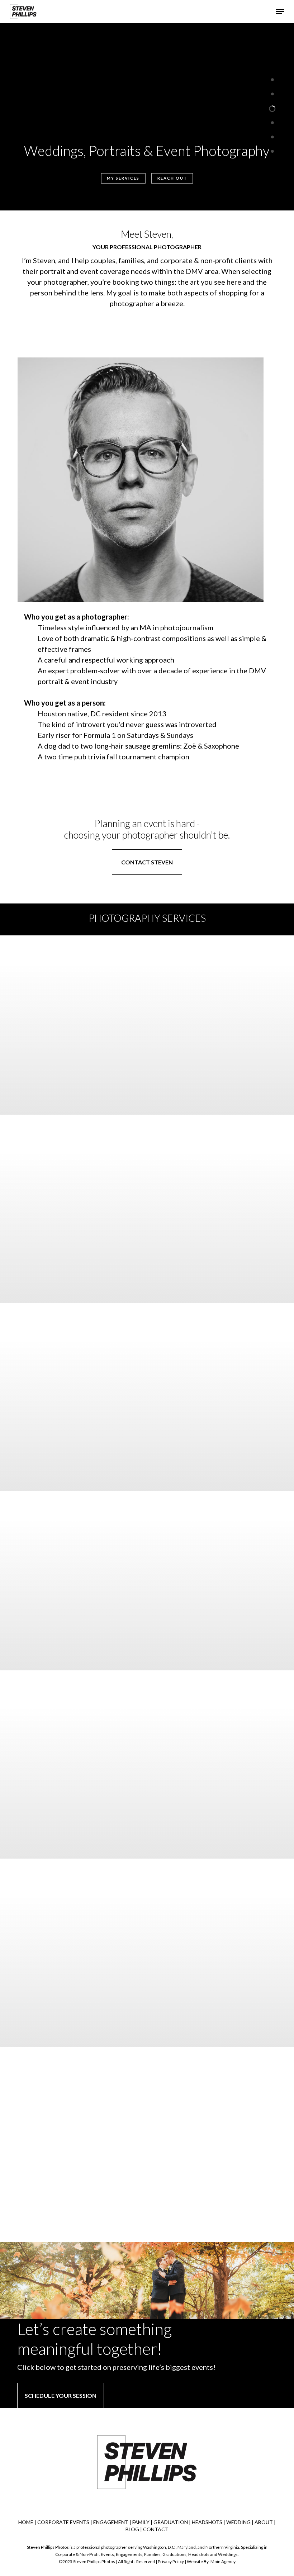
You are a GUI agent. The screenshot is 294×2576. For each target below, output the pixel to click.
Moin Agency (223, 2561)
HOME (26, 2522)
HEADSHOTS (207, 2522)
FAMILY (141, 2522)
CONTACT (156, 2529)
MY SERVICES (123, 178)
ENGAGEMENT (111, 2522)
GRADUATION (171, 2522)
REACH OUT (172, 178)
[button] (280, 11)
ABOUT (264, 2522)
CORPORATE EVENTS (63, 2522)
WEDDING (238, 2522)
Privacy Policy (171, 2561)
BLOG (132, 2529)
